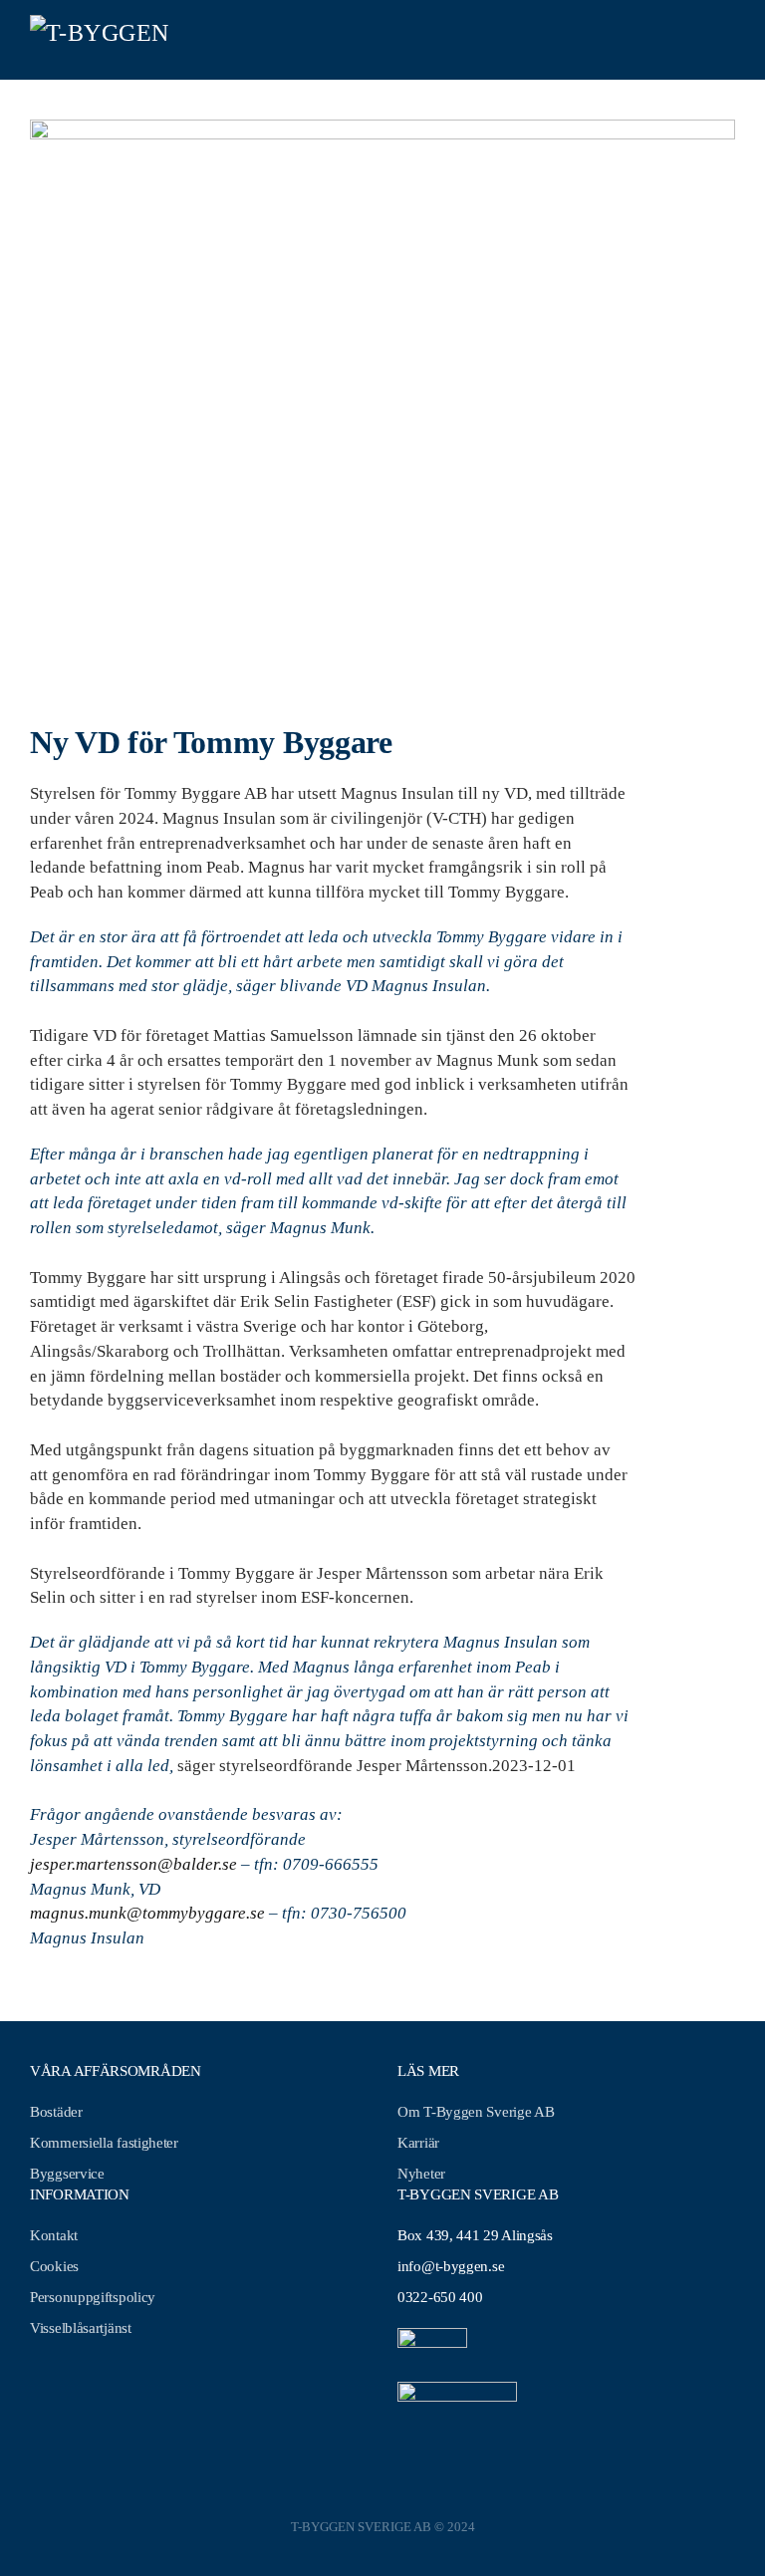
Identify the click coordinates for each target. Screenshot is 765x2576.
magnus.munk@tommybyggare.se (147, 1913)
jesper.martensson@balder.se (133, 1864)
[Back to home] (105, 40)
